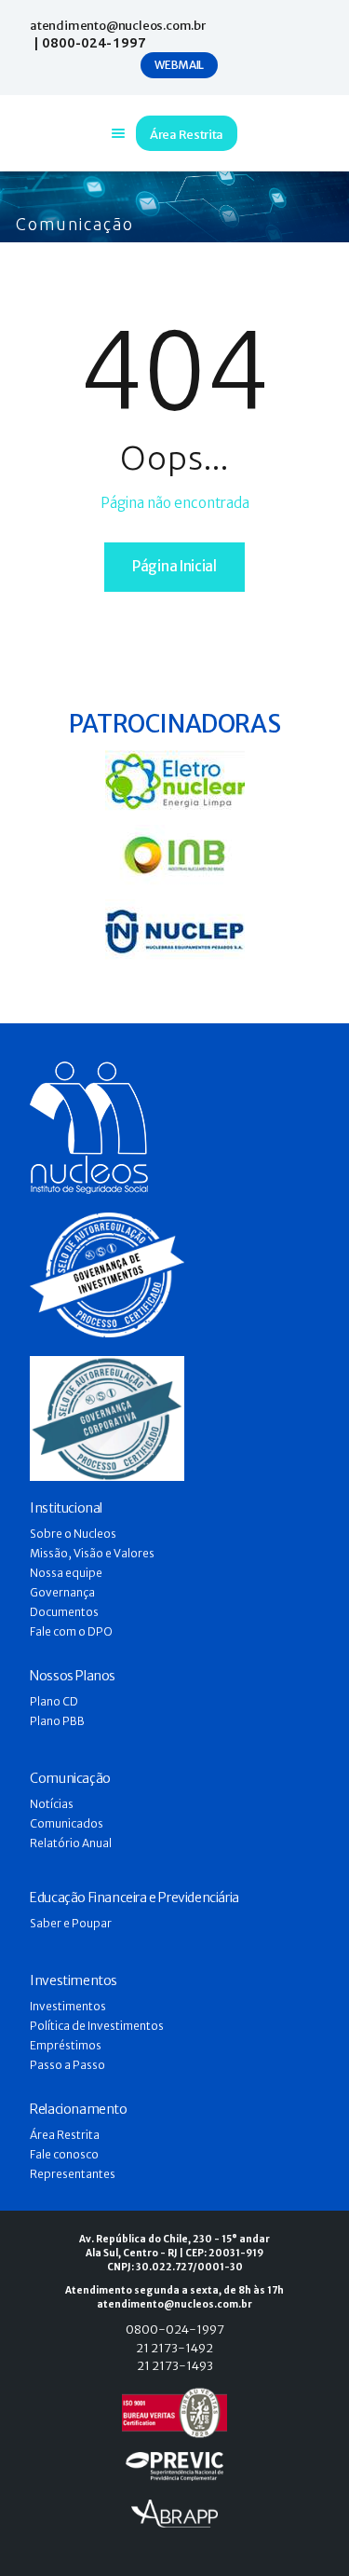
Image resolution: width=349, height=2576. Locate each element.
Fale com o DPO (71, 1631)
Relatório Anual (71, 1843)
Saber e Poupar (71, 1923)
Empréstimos (66, 2045)
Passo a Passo (67, 2065)
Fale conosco (64, 2154)
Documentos (64, 1612)
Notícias (52, 1804)
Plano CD (54, 1701)
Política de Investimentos (97, 2026)
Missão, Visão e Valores (92, 1553)
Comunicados (67, 1823)
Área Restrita (65, 2135)
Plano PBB (57, 1721)
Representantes (73, 2174)
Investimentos (68, 2006)
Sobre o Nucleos (73, 1534)
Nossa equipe (66, 1573)
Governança (62, 1592)
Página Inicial (174, 566)
